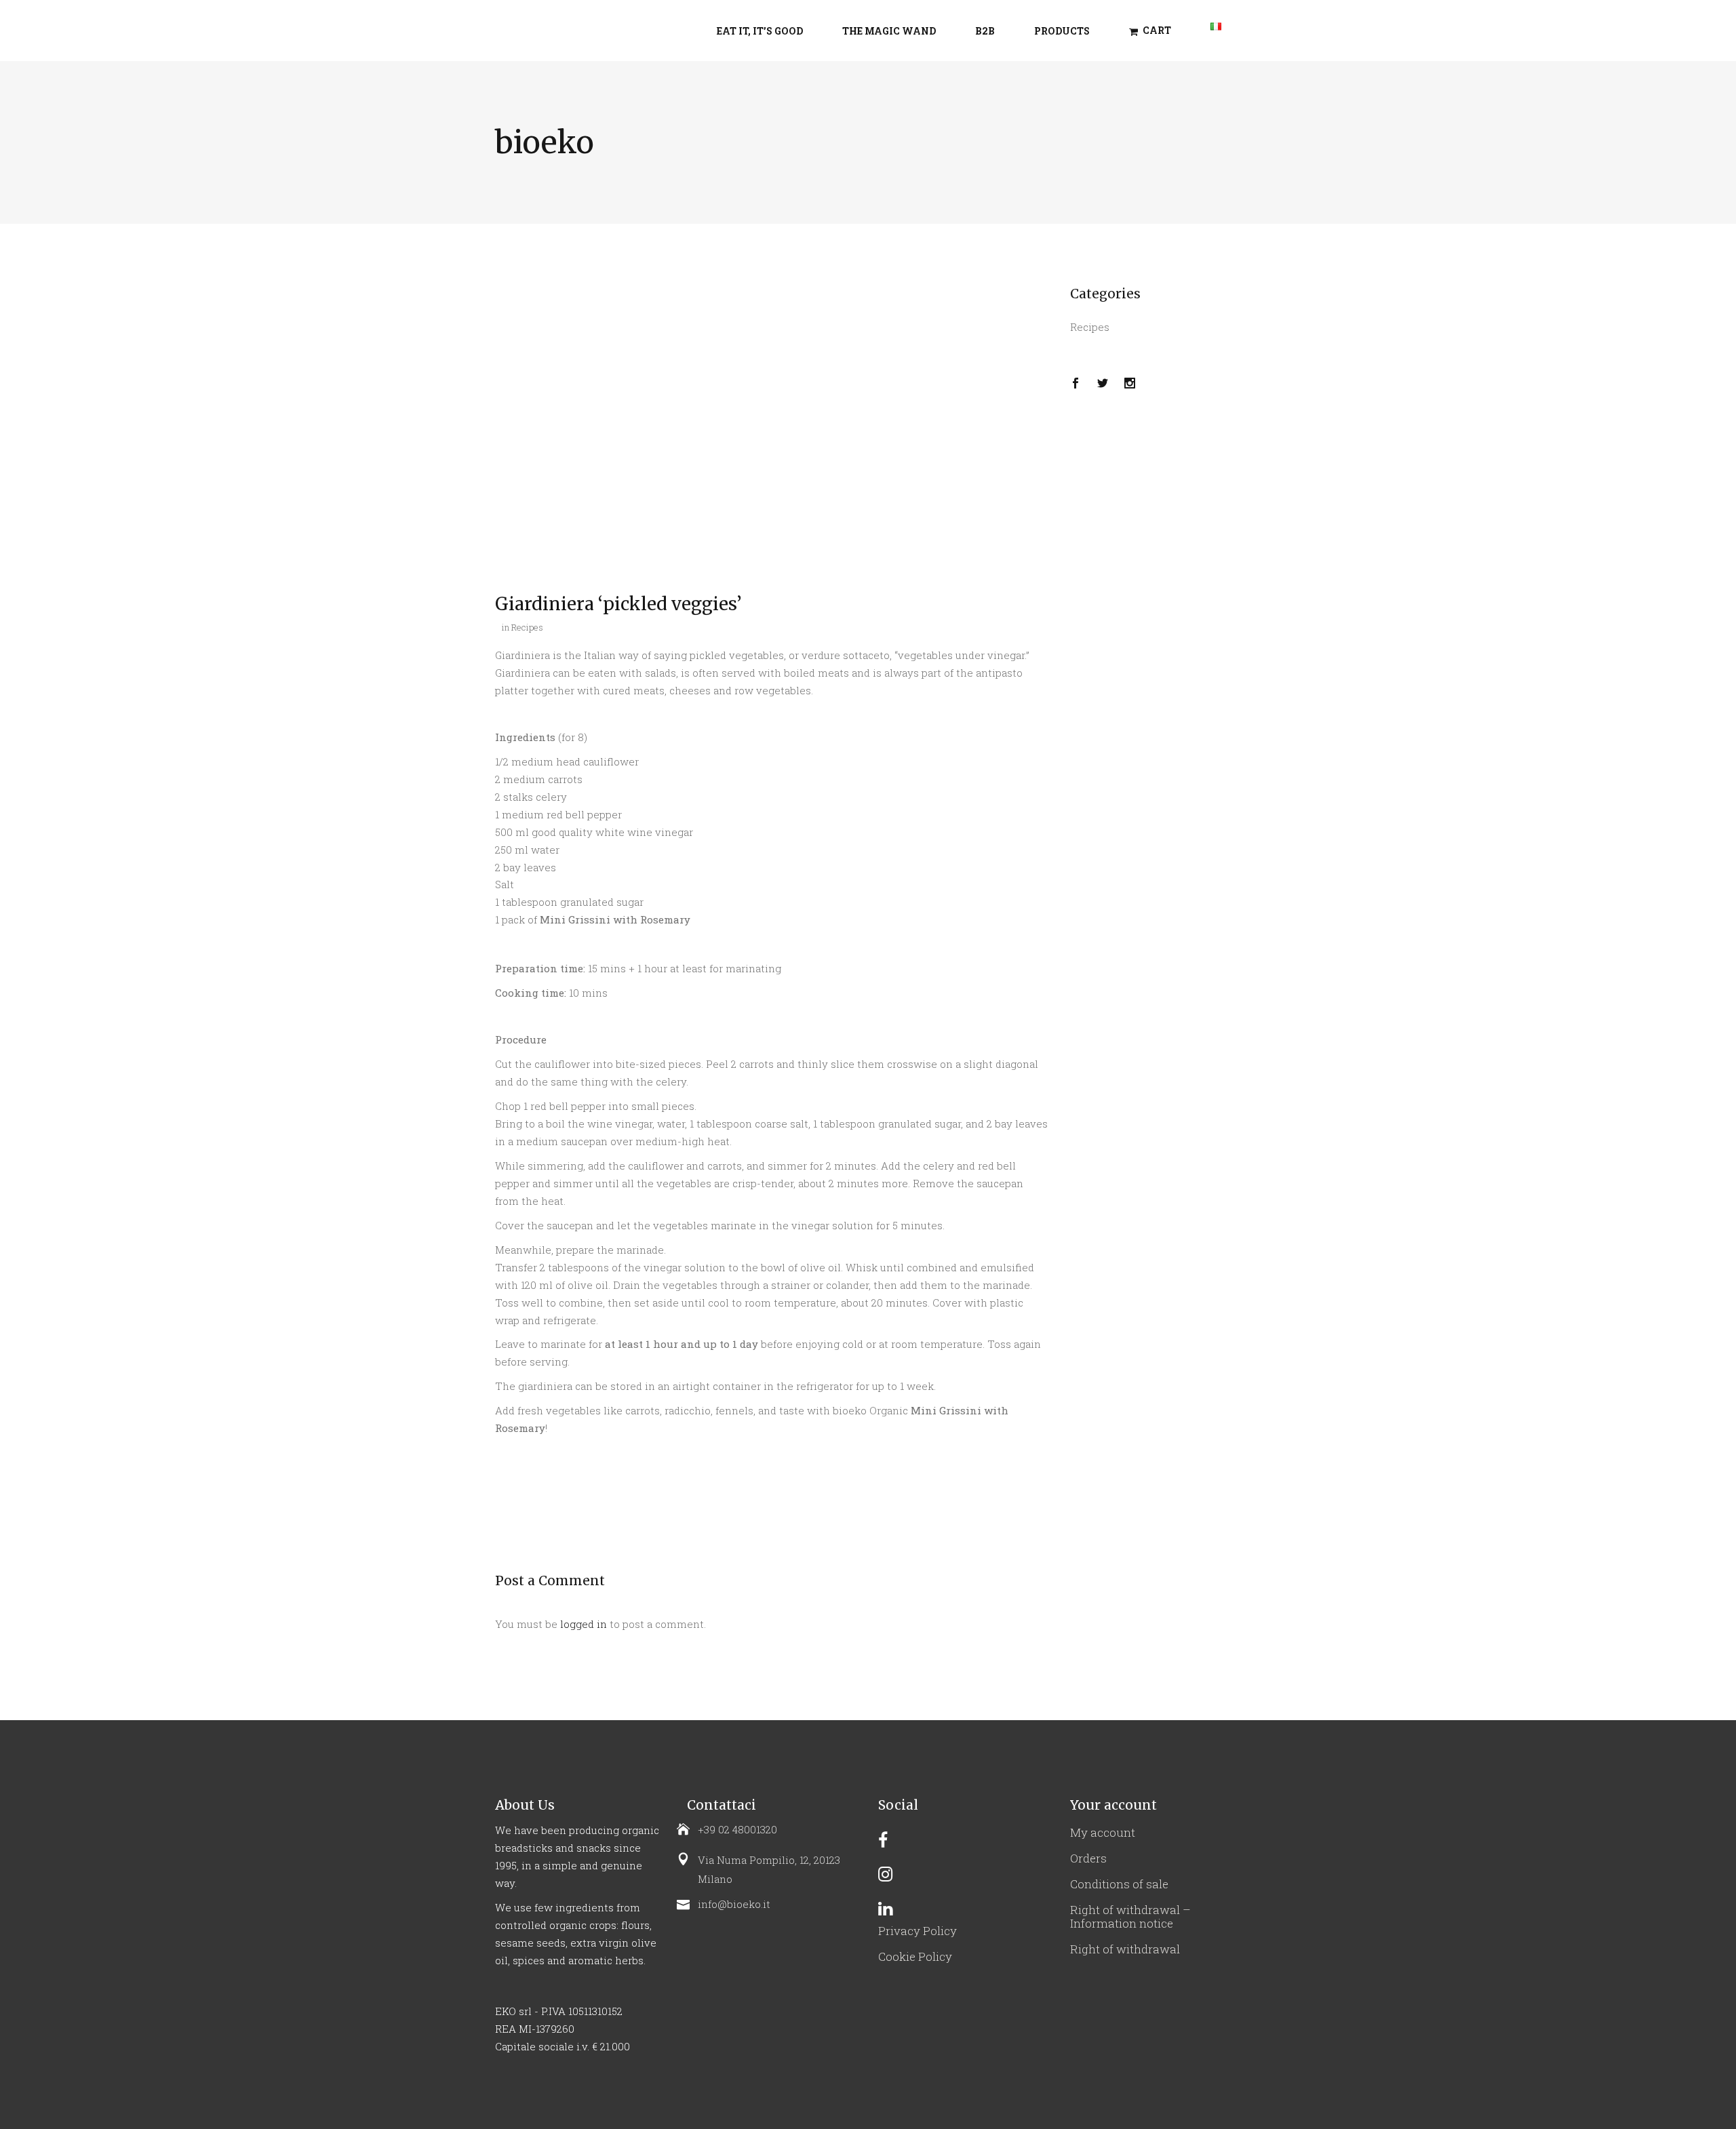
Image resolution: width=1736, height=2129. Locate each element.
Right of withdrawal (1125, 1949)
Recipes (527, 627)
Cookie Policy (915, 1956)
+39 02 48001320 (737, 1829)
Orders (1088, 1858)
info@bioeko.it (734, 1904)
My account (1103, 1832)
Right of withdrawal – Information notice (1130, 1916)
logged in (584, 1624)
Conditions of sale (1119, 1884)
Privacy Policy (918, 1931)
